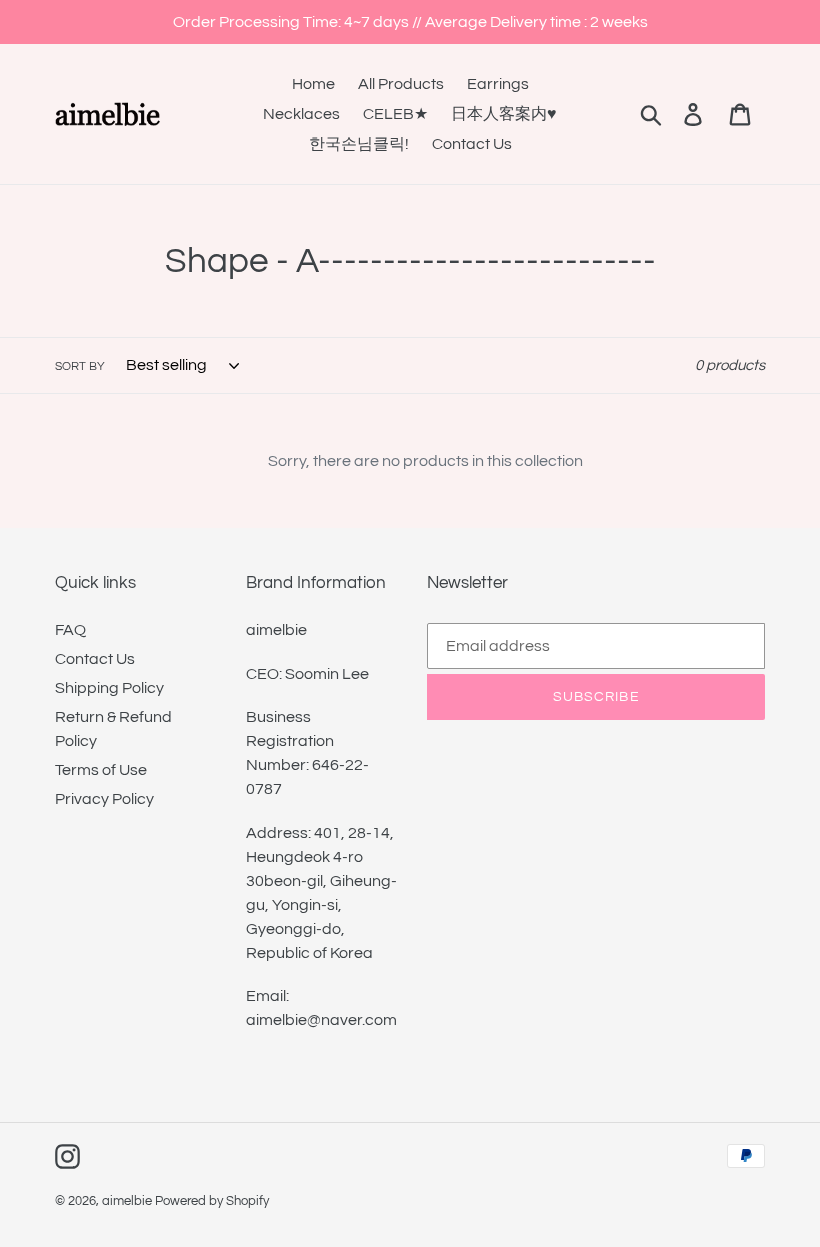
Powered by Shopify (212, 1201)
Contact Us (95, 659)
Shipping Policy (109, 688)
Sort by (80, 366)
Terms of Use (101, 770)
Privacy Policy (104, 799)
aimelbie (127, 1201)
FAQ (70, 630)
